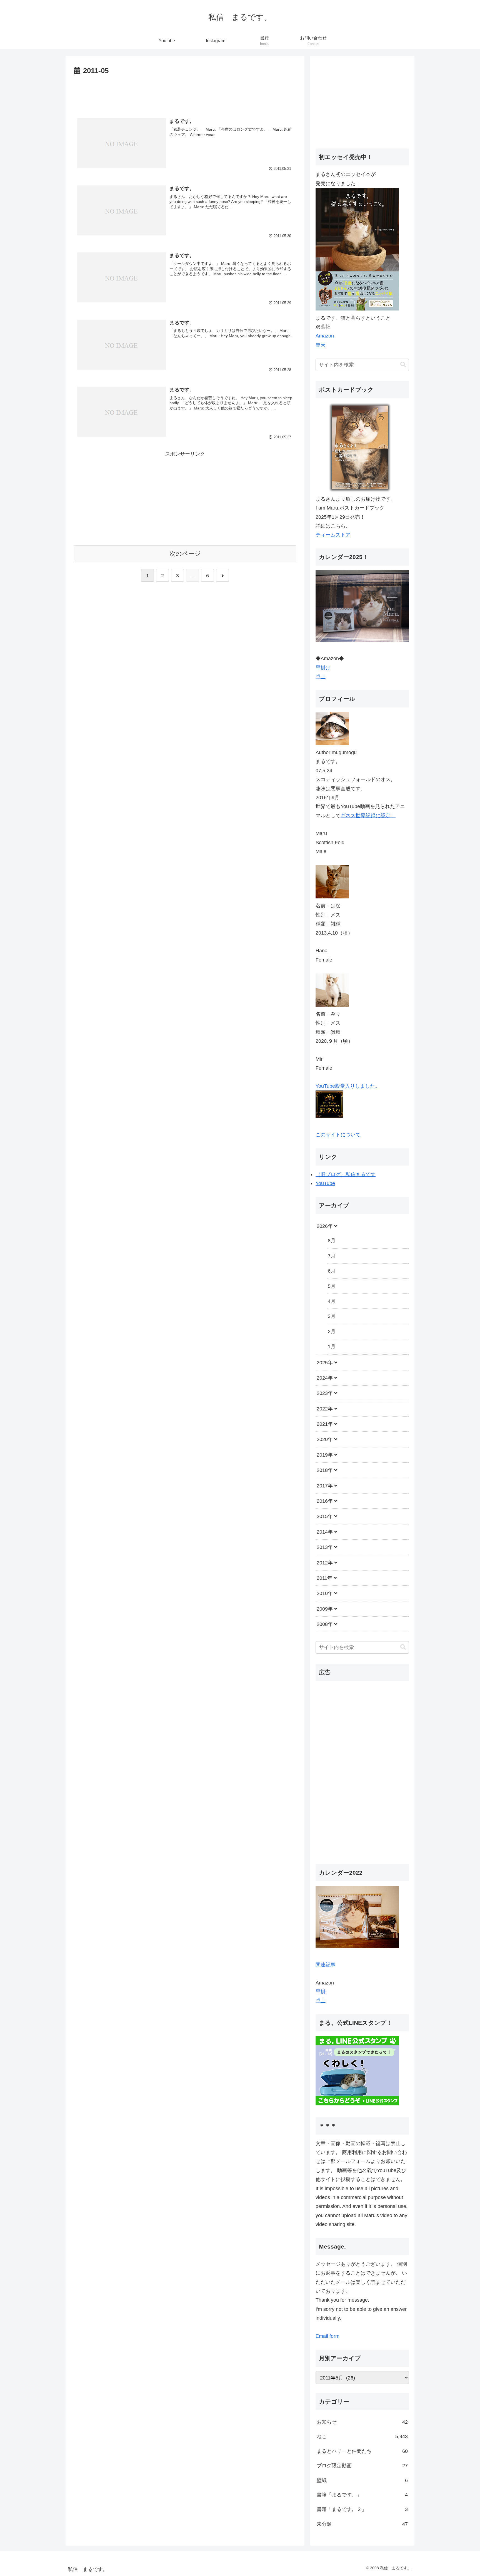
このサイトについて (338, 1135)
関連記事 (326, 1964)
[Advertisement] (185, 93)
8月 (332, 1241)
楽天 (321, 345)
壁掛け (323, 668)
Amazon (325, 336)
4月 (332, 1301)
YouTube (325, 1183)
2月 (332, 1332)
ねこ (362, 2436)
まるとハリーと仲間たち (362, 2451)
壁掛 (321, 1992)
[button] (403, 365)
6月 (332, 1271)
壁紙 (362, 2480)
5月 (332, 1286)
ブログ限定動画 (362, 2466)
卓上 (321, 677)
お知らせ (362, 2422)
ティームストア (333, 535)
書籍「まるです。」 (362, 2495)
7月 (332, 1256)
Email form (327, 2336)
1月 (332, 1347)
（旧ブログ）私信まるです (346, 1174)
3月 (332, 1316)
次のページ (185, 554)
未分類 (362, 2524)
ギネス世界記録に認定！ (368, 816)
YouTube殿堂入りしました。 (348, 1086)
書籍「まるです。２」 (362, 2509)
